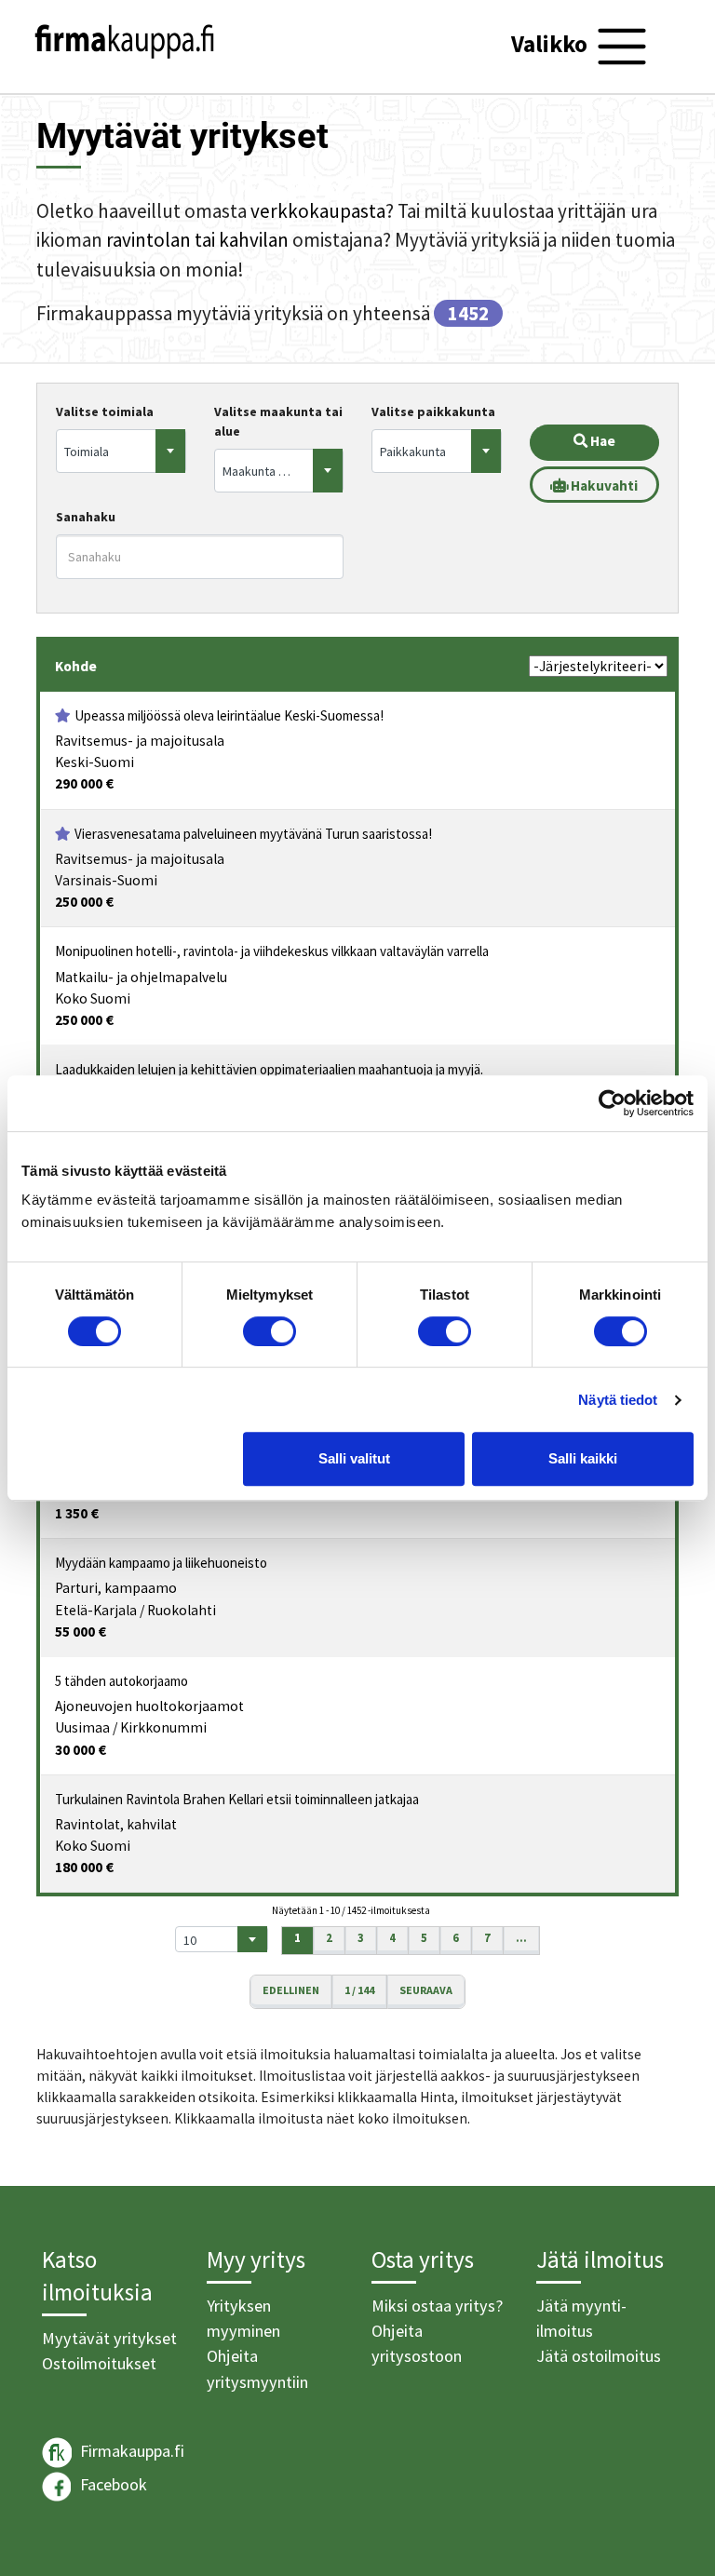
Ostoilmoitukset (99, 2363)
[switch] (270, 1331)
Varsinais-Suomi (106, 880)
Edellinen (291, 1990)
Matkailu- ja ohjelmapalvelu (141, 977)
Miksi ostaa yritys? (437, 2306)
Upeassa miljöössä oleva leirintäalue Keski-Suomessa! (229, 715)
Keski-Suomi (94, 762)
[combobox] (121, 451)
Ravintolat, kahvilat (116, 1824)
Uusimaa (82, 1727)
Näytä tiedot (618, 1400)
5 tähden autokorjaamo (121, 1681)
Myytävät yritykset (109, 2338)
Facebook (112, 2484)
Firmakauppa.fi (130, 2451)
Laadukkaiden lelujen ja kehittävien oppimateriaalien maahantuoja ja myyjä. (269, 1069)
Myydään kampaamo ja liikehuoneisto (161, 1563)
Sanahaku (86, 517)
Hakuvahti (603, 486)
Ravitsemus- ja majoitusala (140, 741)
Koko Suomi (93, 998)
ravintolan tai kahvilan (197, 240)
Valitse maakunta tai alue (278, 421)
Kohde (76, 666)
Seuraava (426, 1990)
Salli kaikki (583, 1458)
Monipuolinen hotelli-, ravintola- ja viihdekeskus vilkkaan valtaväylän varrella (272, 951)
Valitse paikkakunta (433, 411)
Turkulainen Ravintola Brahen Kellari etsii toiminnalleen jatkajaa (237, 1799)
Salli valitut (354, 1458)
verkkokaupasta (318, 211)
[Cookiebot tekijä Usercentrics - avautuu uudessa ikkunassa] (612, 1103)
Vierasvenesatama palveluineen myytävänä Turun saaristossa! (253, 834)
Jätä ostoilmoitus (599, 2356)
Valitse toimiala (105, 411)
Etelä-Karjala (96, 1610)
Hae (601, 441)
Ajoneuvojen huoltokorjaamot (149, 1706)
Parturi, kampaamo (116, 1588)
